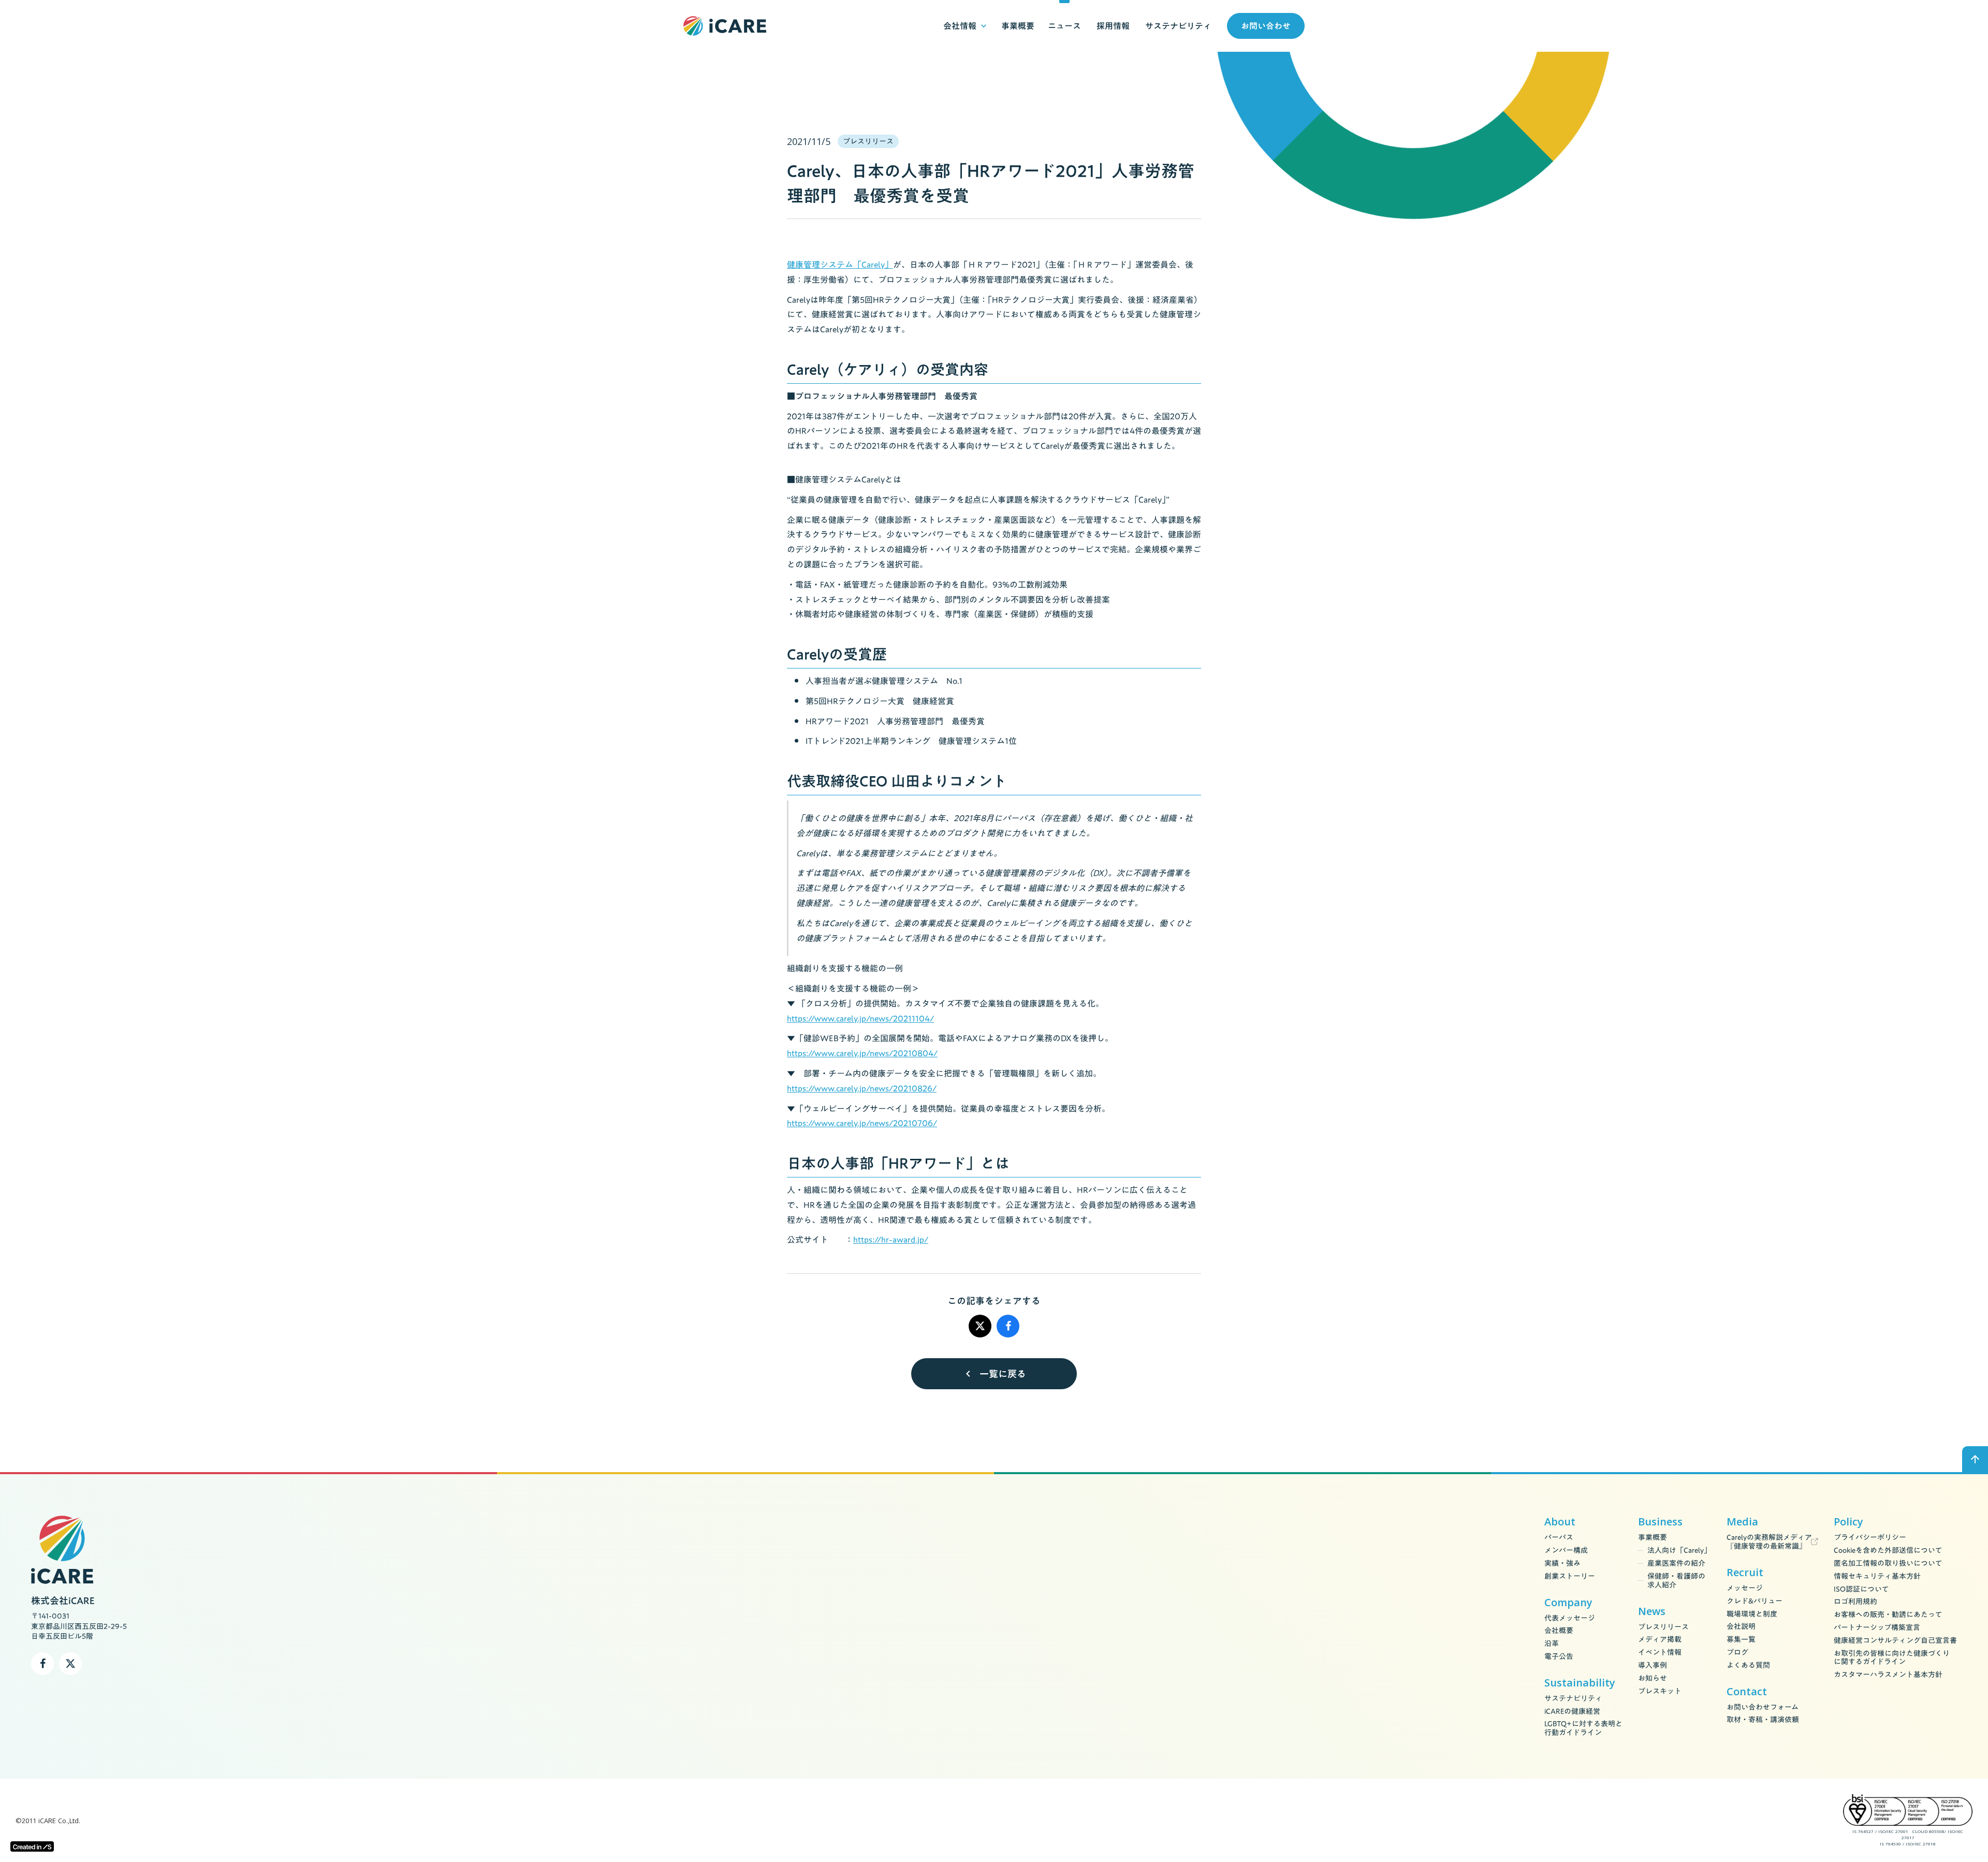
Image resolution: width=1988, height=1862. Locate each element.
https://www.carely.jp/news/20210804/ (862, 1053)
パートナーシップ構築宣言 (1877, 1628)
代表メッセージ (1570, 1618)
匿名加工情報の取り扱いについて (1888, 1563)
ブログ (1737, 1653)
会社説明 (1741, 1627)
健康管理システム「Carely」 (840, 265)
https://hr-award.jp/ (891, 1240)
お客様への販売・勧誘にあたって (1888, 1615)
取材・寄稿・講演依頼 (1763, 1720)
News (1652, 1611)
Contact (1747, 1692)
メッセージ (1745, 1588)
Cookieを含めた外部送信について (1888, 1551)
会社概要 (1559, 1631)
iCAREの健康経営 (1572, 1712)
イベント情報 (1660, 1653)
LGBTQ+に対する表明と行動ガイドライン (1583, 1728)
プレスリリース (1663, 1627)
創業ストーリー (1570, 1576)
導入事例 (1653, 1665)
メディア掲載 (1660, 1640)
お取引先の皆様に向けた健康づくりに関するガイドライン (1892, 1658)
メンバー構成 (1566, 1551)
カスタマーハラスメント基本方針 (1888, 1675)
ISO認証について (1861, 1589)
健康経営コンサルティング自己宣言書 (1895, 1641)
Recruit (1745, 1573)
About (1560, 1522)
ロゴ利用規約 (1855, 1602)
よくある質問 (1748, 1665)
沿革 (1552, 1644)
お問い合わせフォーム (1763, 1707)
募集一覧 (1741, 1640)
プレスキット (1660, 1691)
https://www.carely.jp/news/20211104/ (860, 1019)
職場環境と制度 (1752, 1614)
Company (1568, 1603)
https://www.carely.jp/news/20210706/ (862, 1123)
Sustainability (1580, 1683)
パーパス (1559, 1538)
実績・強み (1562, 1563)
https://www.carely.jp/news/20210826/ (862, 1088)
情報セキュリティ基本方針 (1877, 1576)
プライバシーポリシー (1870, 1538)
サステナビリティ (1573, 1699)
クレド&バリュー (1755, 1601)
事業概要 (1653, 1538)
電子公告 (1559, 1657)
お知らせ (1653, 1678)
